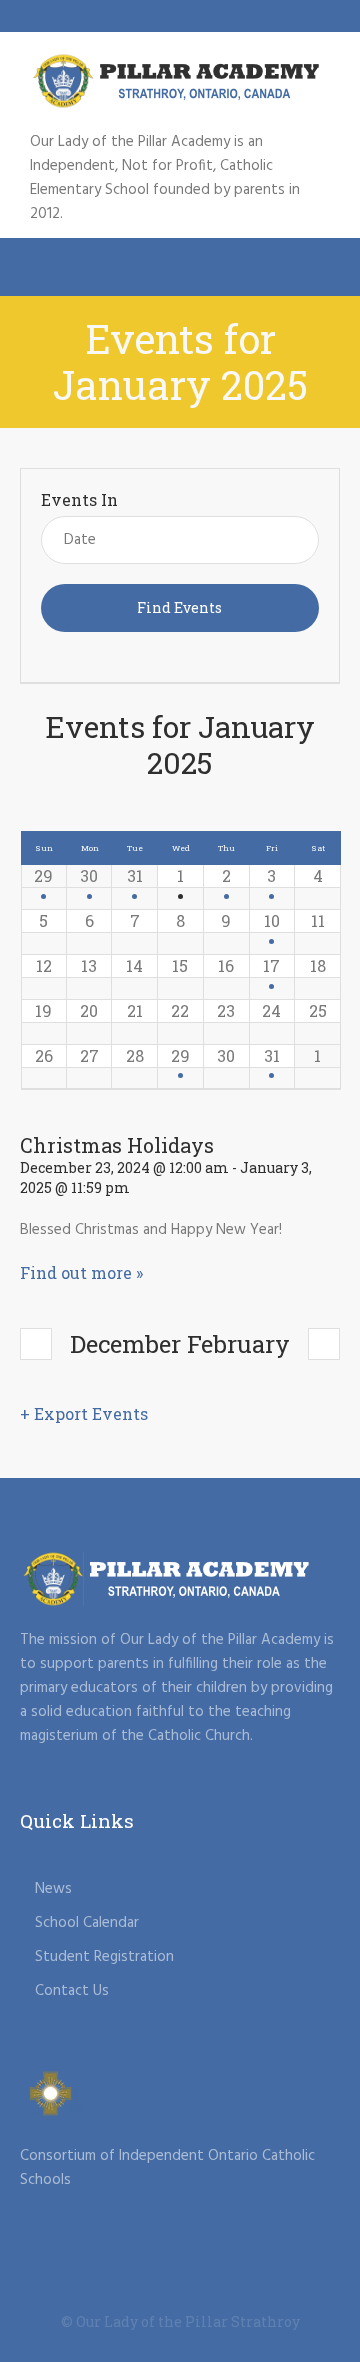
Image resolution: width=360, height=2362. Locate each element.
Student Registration (104, 1957)
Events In (79, 499)
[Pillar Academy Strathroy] (180, 81)
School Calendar (87, 1923)
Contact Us (72, 1991)
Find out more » (81, 1272)
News (53, 1889)
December (100, 1343)
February (238, 1343)
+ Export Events (84, 1413)
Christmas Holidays (117, 1145)
